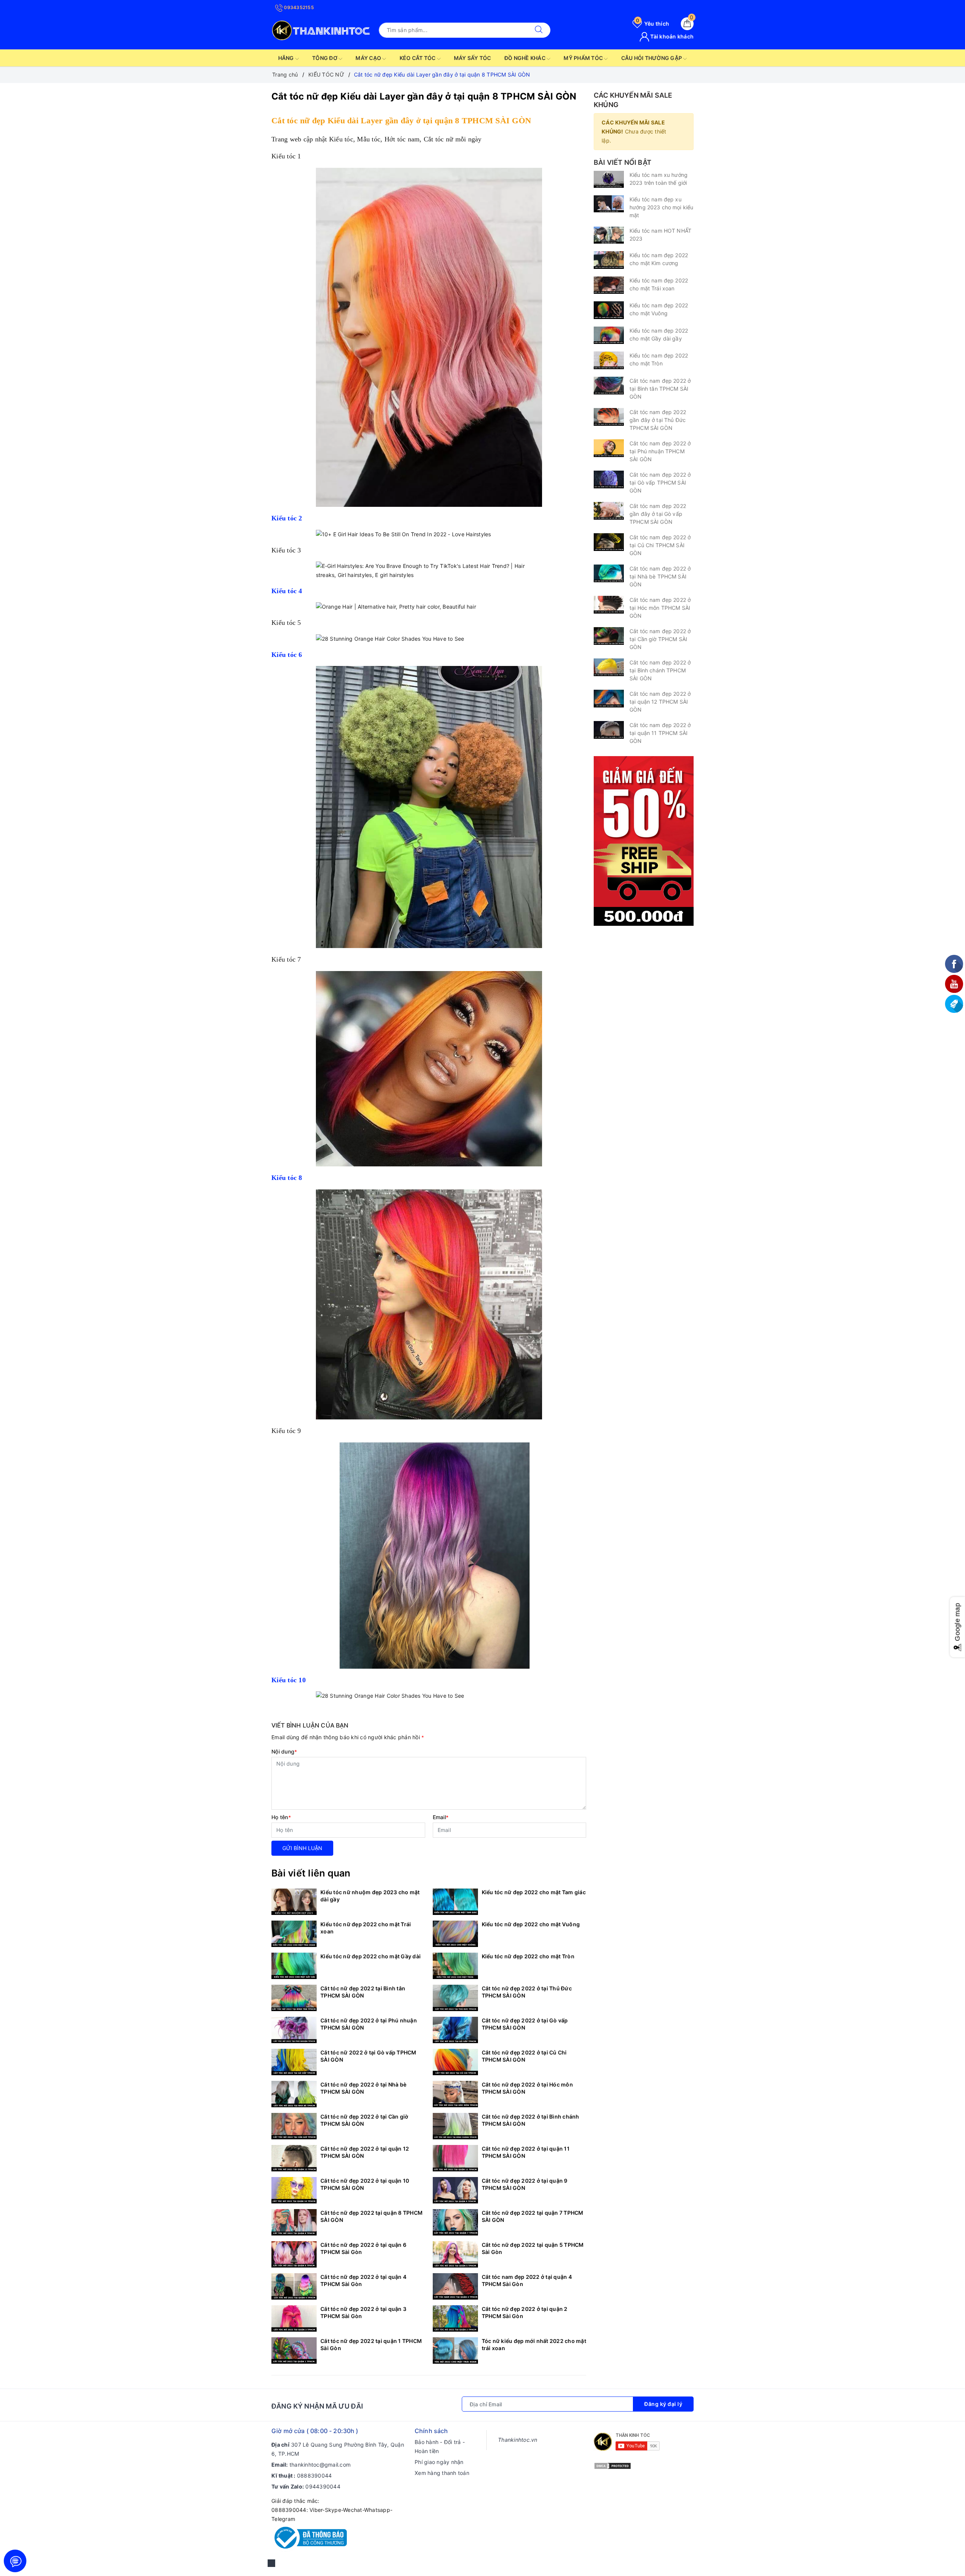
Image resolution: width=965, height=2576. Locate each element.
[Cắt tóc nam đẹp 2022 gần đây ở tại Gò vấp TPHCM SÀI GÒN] (609, 511)
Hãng (287, 58)
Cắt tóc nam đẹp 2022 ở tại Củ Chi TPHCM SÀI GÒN (660, 545)
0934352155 (298, 7)
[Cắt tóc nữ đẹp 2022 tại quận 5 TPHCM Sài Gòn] (455, 2254)
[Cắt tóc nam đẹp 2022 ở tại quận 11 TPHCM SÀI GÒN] (609, 730)
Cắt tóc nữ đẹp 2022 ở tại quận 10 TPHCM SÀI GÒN (365, 2184)
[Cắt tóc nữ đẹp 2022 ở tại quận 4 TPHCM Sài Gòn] (294, 2286)
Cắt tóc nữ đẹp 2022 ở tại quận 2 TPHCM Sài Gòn (525, 2312)
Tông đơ (325, 58)
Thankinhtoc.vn (518, 2440)
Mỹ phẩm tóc (584, 58)
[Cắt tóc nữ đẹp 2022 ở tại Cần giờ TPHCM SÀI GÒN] (294, 2126)
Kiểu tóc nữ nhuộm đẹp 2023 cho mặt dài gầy (370, 1896)
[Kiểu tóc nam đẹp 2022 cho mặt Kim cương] (609, 260)
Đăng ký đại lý (663, 2404)
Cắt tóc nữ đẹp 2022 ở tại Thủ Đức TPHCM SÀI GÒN (527, 1992)
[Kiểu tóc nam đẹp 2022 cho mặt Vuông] (609, 310)
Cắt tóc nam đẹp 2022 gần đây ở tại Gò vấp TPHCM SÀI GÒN (658, 514)
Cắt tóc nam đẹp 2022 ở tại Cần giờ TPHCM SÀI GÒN (660, 639)
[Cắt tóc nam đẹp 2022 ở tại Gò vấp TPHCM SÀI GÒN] (609, 479)
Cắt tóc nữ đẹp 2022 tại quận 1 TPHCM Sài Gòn (371, 2344)
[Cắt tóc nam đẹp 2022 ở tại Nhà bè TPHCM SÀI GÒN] (609, 573)
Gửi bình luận (302, 1848)
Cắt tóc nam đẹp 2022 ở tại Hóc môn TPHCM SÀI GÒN (660, 608)
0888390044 (315, 2476)
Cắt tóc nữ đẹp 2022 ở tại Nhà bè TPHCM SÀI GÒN (363, 2088)
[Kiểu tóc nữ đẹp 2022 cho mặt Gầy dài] (294, 1966)
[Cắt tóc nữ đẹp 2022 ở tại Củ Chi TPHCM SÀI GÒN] (455, 2062)
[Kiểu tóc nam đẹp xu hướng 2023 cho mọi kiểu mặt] (609, 204)
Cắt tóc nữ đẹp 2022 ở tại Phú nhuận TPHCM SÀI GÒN (369, 2024)
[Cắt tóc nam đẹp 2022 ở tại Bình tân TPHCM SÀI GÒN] (609, 386)
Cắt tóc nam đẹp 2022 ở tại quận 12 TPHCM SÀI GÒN (660, 702)
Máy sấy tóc (473, 58)
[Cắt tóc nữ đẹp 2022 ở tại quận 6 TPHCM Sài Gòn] (294, 2254)
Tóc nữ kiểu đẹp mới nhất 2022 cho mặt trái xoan (534, 2344)
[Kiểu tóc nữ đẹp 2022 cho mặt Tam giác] (455, 1902)
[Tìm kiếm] (539, 30)
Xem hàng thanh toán (442, 2473)
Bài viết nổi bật (623, 162)
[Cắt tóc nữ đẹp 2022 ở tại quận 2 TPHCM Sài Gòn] (455, 2318)
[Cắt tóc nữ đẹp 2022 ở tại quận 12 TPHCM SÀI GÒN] (294, 2158)
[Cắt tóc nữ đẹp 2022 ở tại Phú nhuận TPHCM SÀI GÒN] (294, 2030)
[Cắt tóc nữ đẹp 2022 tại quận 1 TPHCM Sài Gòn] (294, 2350)
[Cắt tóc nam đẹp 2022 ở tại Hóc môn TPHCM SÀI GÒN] (609, 605)
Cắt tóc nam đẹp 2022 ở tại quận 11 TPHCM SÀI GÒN (660, 733)
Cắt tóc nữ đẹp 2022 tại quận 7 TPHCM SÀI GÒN (533, 2216)
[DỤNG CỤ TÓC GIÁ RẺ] (644, 840)
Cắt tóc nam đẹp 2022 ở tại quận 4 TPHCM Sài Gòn (527, 2280)
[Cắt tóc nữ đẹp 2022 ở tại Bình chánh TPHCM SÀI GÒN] (455, 2126)
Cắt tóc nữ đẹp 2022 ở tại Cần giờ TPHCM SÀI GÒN (364, 2120)
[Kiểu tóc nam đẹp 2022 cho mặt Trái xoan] (609, 285)
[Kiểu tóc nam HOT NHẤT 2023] (609, 235)
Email (441, 1817)
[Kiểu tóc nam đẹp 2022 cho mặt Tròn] (609, 360)
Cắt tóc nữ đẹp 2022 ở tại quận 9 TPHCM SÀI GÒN (525, 2184)
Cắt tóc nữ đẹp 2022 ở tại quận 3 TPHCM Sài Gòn (363, 2312)
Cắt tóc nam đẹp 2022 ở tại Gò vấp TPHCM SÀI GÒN (660, 483)
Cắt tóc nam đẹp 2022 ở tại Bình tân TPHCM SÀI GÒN (660, 389)
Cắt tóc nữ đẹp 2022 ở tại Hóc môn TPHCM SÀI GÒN (527, 2088)
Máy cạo (369, 58)
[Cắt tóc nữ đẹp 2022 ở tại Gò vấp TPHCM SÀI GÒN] (455, 2030)
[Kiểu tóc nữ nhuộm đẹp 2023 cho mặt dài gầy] (294, 1902)
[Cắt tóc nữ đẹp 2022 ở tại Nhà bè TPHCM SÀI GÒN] (294, 2094)
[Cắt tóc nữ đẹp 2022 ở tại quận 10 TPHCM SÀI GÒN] (294, 2190)
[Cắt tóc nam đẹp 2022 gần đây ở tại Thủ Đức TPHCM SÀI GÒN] (609, 417)
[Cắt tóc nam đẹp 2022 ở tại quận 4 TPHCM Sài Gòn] (455, 2286)
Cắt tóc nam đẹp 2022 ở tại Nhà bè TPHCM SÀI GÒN (660, 576)
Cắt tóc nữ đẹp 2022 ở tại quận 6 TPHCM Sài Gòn (363, 2248)
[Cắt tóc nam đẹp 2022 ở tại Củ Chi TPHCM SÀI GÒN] (609, 542)
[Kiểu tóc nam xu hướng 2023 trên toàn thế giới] (609, 179)
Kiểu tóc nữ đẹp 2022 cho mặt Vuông (531, 1924)
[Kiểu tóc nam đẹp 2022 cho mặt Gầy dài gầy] (609, 335)
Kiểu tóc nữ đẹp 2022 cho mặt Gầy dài (371, 1956)
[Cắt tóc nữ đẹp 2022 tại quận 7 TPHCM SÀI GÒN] (455, 2222)
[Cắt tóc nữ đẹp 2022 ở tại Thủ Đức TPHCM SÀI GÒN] (455, 1998)
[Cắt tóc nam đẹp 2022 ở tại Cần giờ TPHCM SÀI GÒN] (609, 636)
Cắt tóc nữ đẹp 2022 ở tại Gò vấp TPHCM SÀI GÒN (525, 2024)
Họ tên (281, 1817)
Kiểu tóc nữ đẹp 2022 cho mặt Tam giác (534, 1892)
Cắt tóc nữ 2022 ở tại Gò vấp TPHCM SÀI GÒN (368, 2056)
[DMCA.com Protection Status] (613, 2465)
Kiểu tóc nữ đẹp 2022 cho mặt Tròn (528, 1956)
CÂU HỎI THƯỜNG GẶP (652, 58)
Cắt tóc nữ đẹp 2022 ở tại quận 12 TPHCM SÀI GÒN (365, 2152)
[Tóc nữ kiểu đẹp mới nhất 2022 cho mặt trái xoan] (455, 2350)
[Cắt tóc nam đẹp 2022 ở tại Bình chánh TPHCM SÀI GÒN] (609, 667)
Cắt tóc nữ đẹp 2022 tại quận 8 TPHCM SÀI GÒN (371, 2216)
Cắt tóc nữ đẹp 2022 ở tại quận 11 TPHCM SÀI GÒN (526, 2152)
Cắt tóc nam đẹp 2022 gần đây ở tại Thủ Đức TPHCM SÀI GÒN (658, 420)
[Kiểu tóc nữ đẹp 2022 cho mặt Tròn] (455, 1966)
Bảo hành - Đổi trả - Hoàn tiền (440, 2446)
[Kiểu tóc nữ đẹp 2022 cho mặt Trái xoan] (294, 1934)
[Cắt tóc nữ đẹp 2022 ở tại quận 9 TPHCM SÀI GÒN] (455, 2190)
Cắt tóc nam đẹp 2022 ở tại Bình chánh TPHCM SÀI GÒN (660, 670)
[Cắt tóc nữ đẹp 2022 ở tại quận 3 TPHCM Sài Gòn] (294, 2318)
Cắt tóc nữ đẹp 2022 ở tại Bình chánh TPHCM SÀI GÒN (531, 2120)
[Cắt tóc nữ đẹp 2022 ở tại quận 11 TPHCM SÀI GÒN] (455, 2158)
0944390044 (323, 2486)
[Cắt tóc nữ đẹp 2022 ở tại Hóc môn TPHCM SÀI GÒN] (455, 2094)
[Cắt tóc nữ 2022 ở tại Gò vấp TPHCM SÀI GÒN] (294, 2062)
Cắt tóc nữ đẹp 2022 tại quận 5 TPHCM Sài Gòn (533, 2248)
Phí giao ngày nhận (439, 2462)
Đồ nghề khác (525, 58)
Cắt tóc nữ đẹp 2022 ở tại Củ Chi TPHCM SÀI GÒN (524, 2056)
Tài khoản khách (671, 36)
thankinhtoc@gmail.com (320, 2465)
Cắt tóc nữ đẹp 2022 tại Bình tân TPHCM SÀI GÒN (363, 1992)
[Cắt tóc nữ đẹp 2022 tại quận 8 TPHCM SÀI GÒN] (294, 2222)
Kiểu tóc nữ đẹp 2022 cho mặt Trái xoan (366, 1928)
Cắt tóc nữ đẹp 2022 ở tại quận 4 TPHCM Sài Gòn (363, 2280)
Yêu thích (653, 24)
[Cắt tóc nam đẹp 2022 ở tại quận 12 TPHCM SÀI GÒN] (609, 699)
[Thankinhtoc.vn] (321, 29)
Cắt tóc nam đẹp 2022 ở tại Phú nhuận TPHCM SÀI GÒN (660, 451)
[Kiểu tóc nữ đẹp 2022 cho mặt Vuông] (455, 1934)
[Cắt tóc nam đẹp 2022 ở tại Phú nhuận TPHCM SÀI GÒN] (609, 448)
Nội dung (284, 1751)
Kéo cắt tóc (418, 58)
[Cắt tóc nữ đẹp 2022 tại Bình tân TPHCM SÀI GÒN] (294, 1998)
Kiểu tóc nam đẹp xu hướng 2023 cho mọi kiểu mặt (661, 207)
